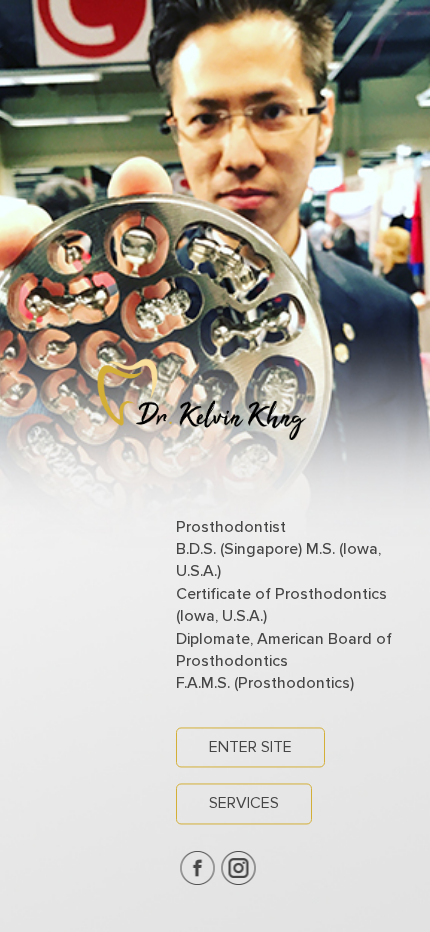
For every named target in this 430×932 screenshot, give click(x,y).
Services (244, 804)
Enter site (250, 747)
